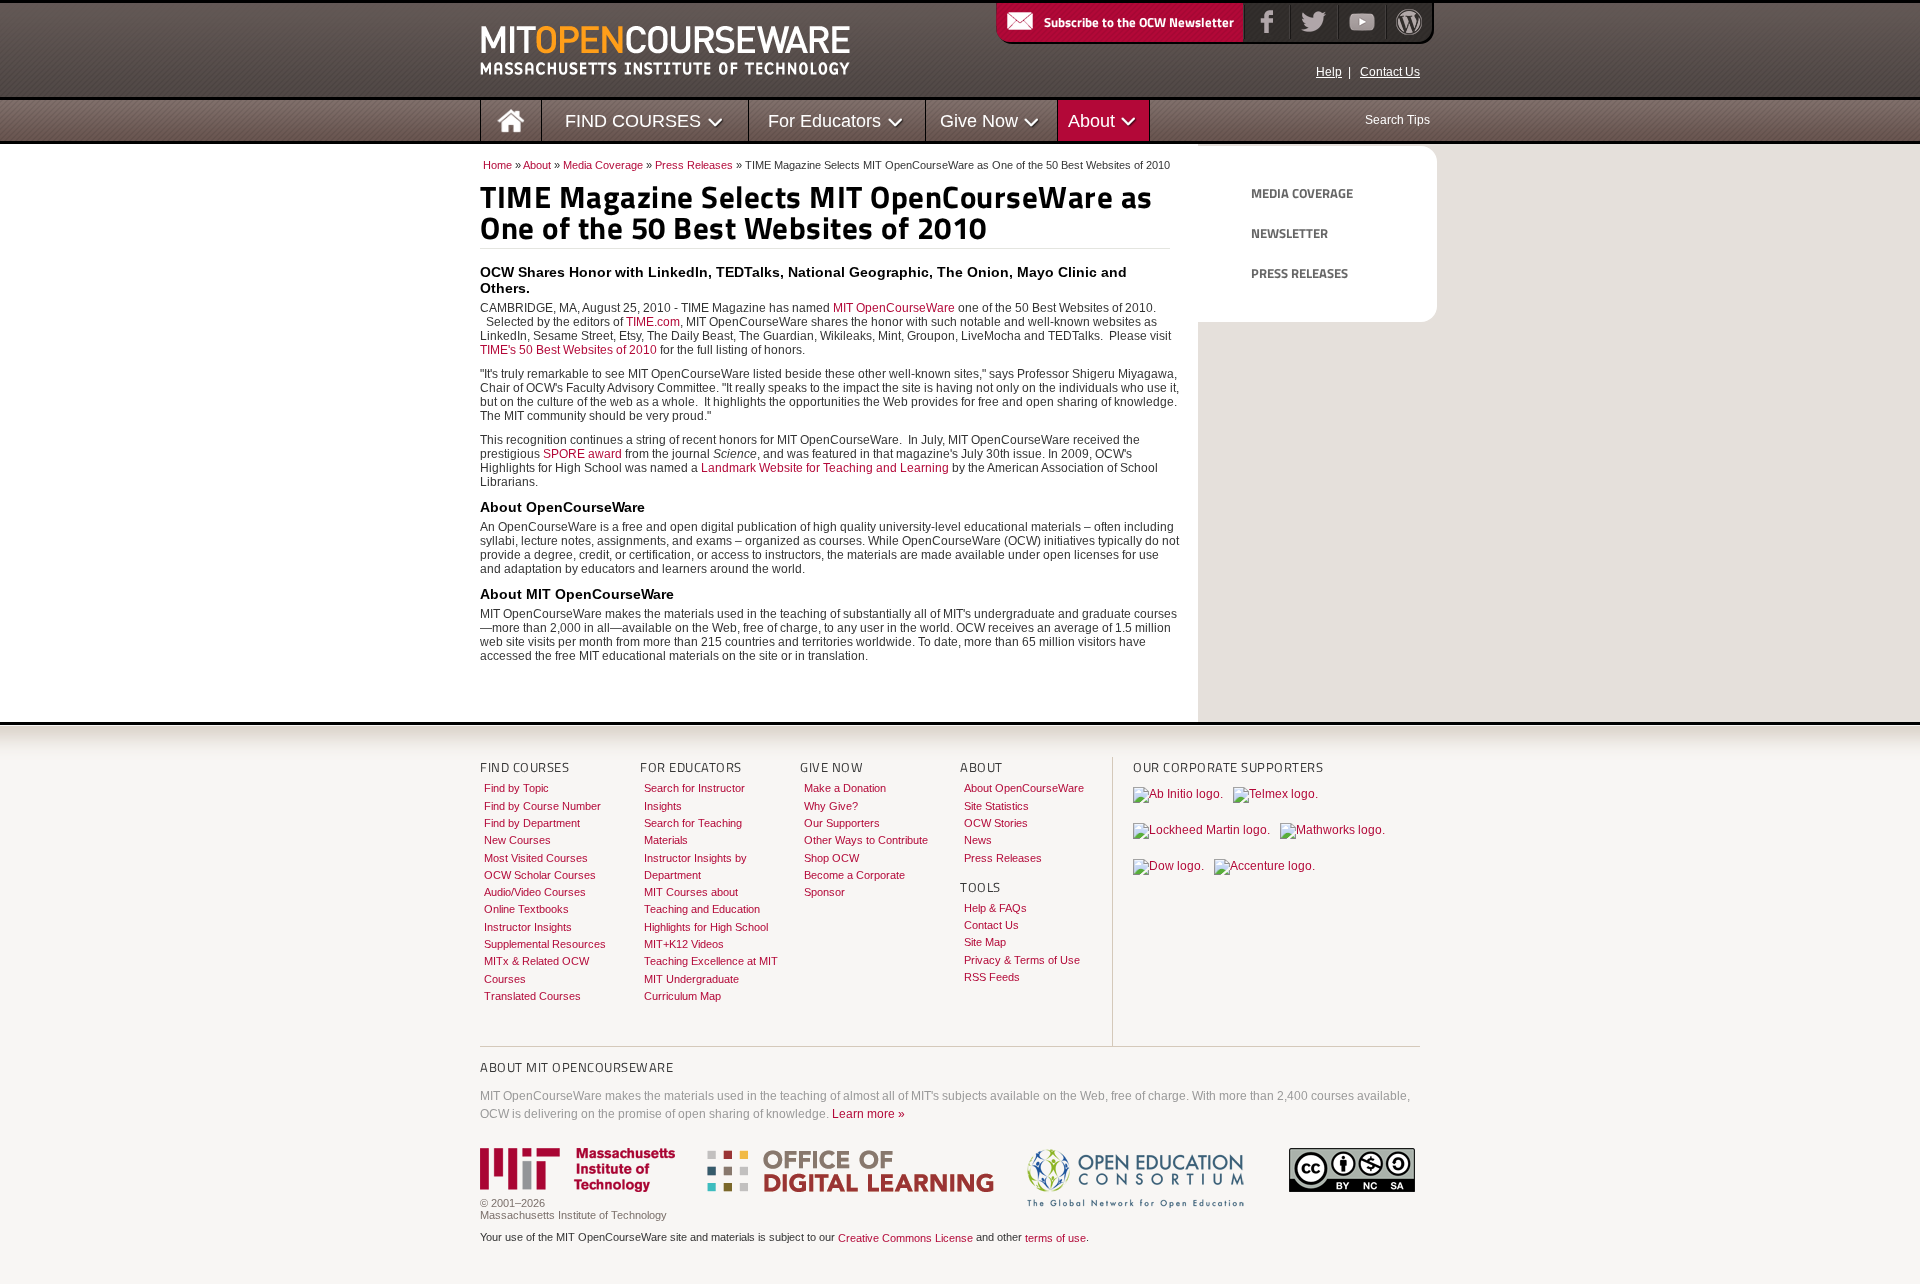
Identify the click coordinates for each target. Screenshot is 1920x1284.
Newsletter (1289, 233)
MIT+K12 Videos (684, 944)
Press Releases (694, 165)
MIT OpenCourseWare (894, 308)
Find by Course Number (542, 806)
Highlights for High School (706, 927)
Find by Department (532, 823)
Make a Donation (845, 788)
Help (1329, 72)
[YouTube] (1359, 35)
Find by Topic (516, 788)
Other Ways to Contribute (866, 840)
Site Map (985, 942)
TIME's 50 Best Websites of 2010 (568, 350)
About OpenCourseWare (1024, 788)
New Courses (517, 840)
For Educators (824, 120)
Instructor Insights (528, 927)
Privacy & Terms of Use (1022, 960)
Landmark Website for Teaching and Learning (825, 468)
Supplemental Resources (545, 944)
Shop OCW (831, 858)
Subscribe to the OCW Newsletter (1139, 22)
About (1091, 120)
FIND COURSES (633, 120)
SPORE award (582, 454)
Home (497, 165)
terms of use (1055, 1239)
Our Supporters (842, 823)
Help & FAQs (995, 908)
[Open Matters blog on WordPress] (1407, 35)
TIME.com (653, 322)
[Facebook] (1264, 35)
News (978, 840)
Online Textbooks (526, 909)
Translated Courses (532, 996)
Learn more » (868, 1114)
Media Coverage (603, 165)
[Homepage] (511, 119)
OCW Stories (996, 823)
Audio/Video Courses (535, 892)
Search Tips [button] (1397, 120)
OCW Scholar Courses (540, 875)
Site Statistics (996, 806)
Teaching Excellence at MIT (711, 961)
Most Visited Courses (536, 858)
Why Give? (831, 806)
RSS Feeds (992, 977)
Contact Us (1390, 72)
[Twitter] (1311, 35)
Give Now (979, 120)
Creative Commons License (905, 1239)
